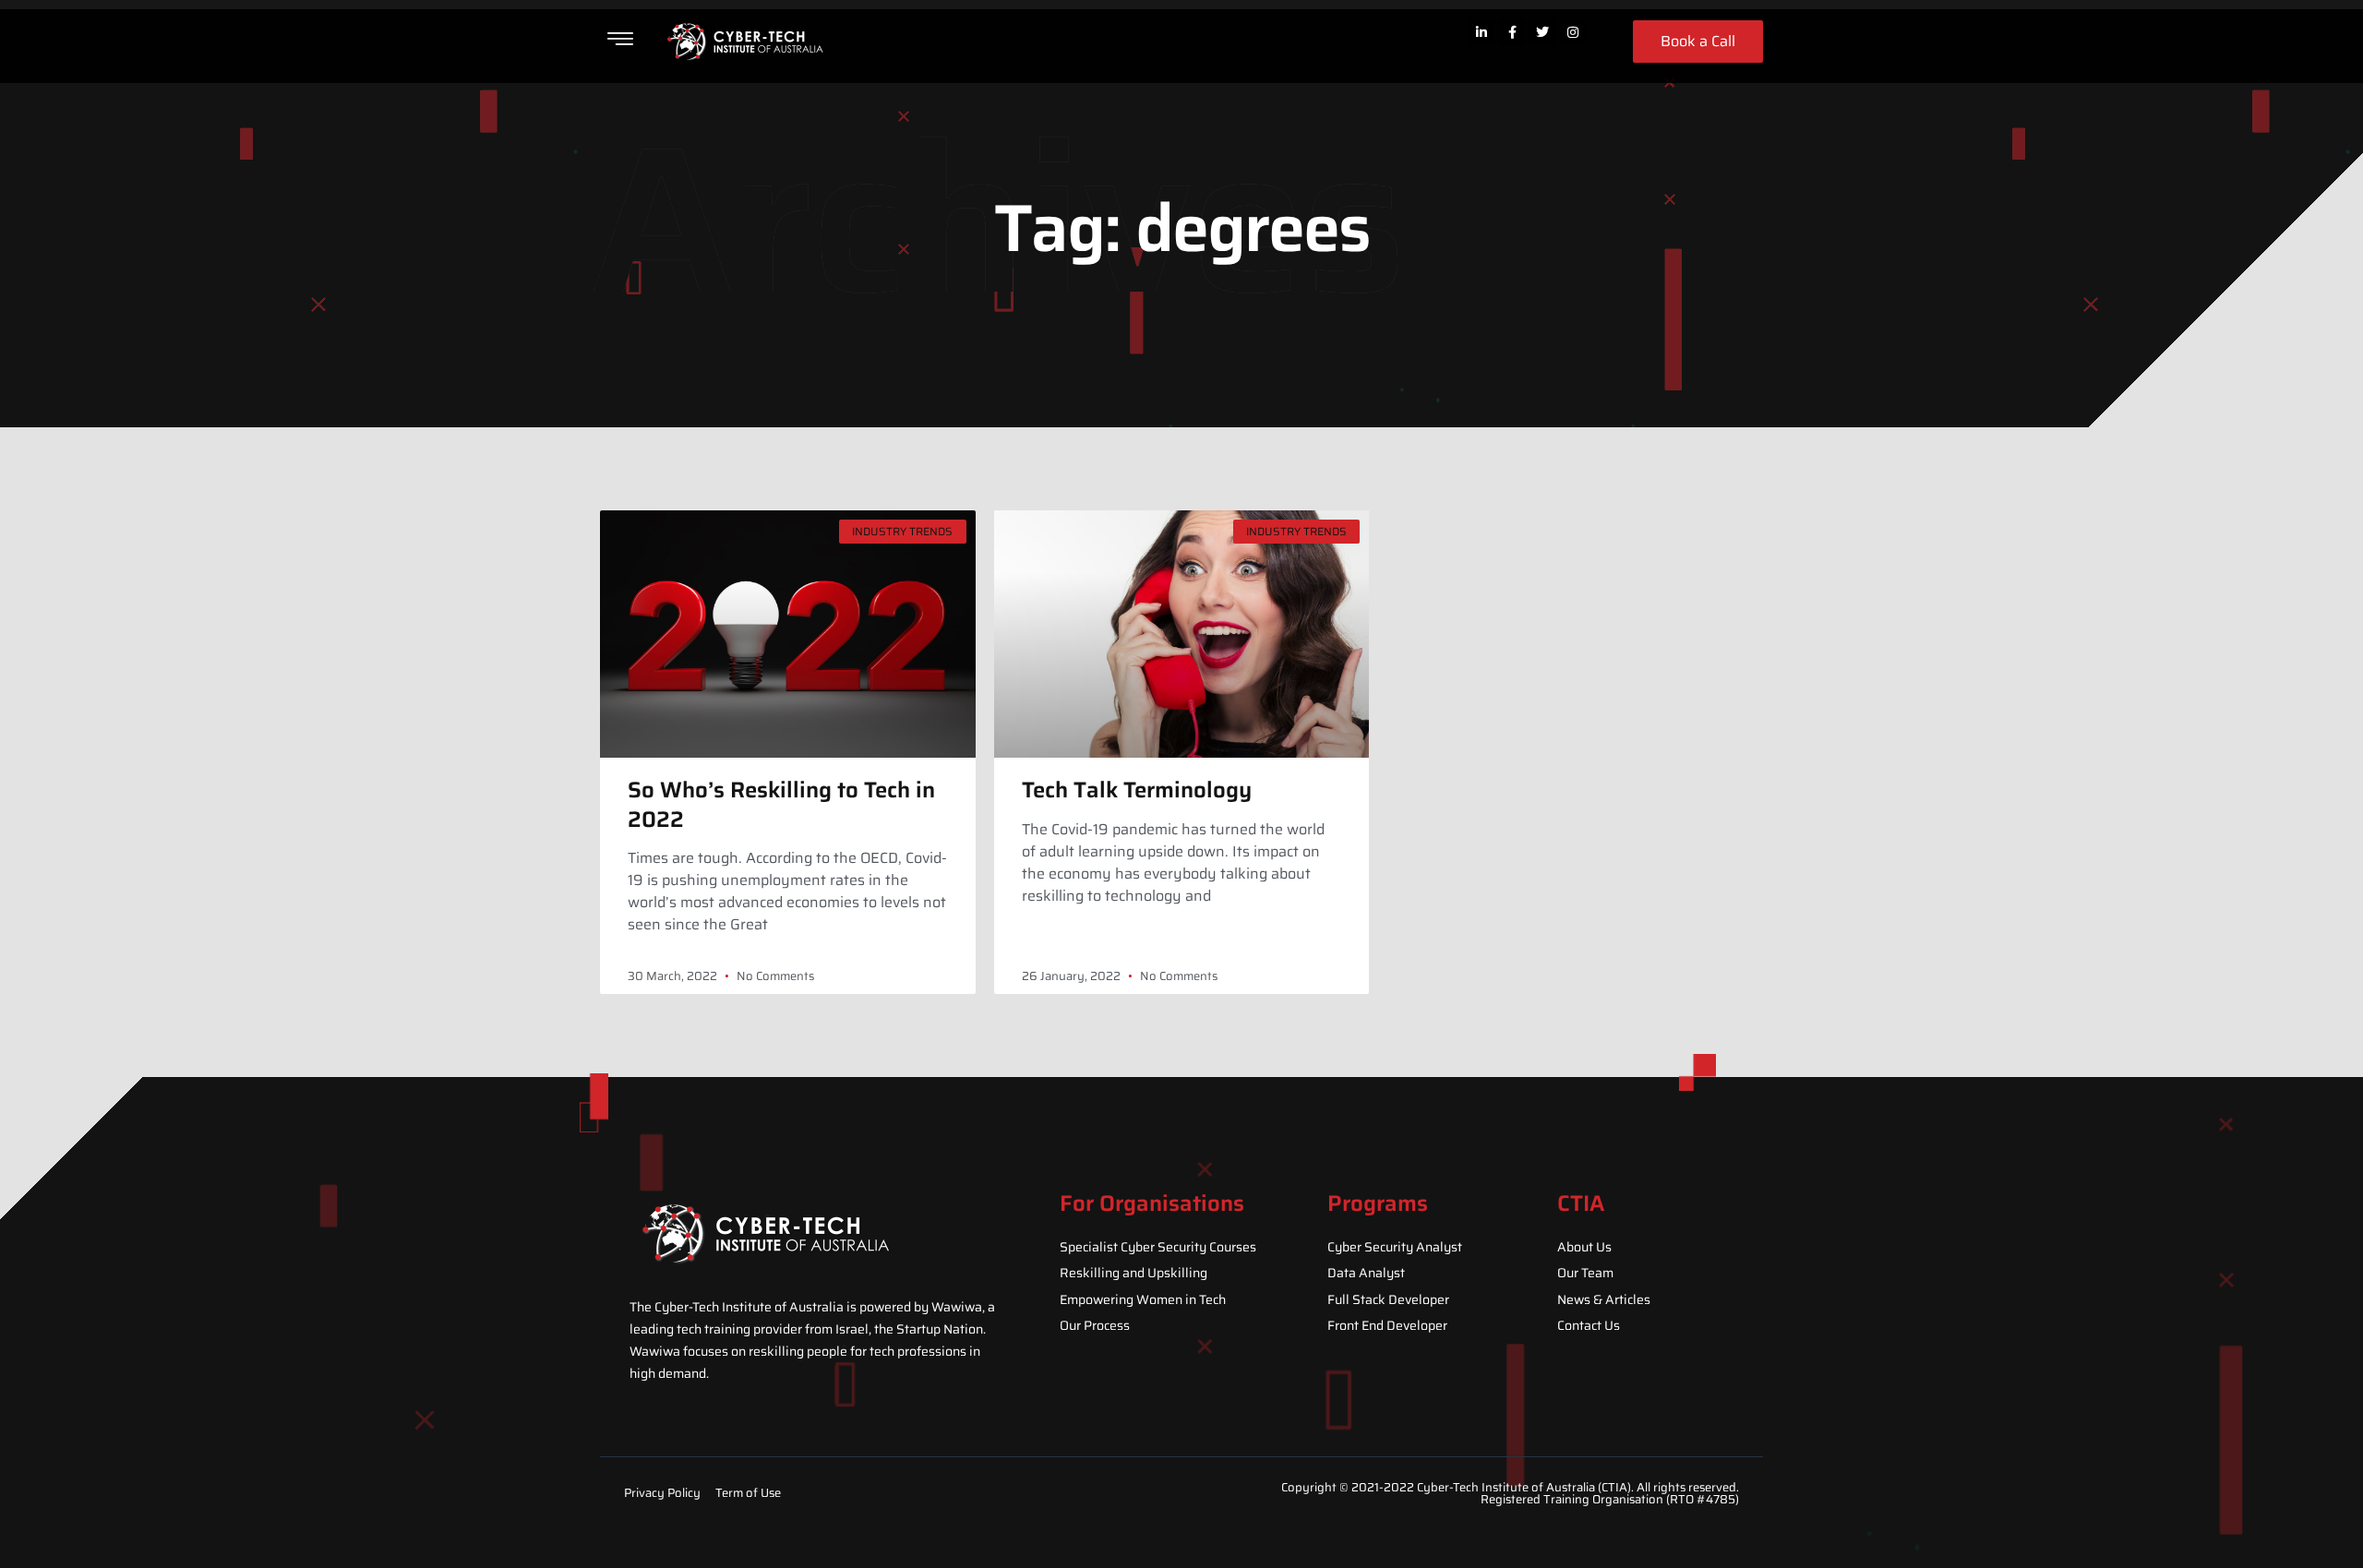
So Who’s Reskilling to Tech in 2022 (781, 804)
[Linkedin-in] (1481, 32)
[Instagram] (1573, 32)
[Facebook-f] (1512, 32)
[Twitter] (1542, 32)
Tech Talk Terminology (1137, 790)
